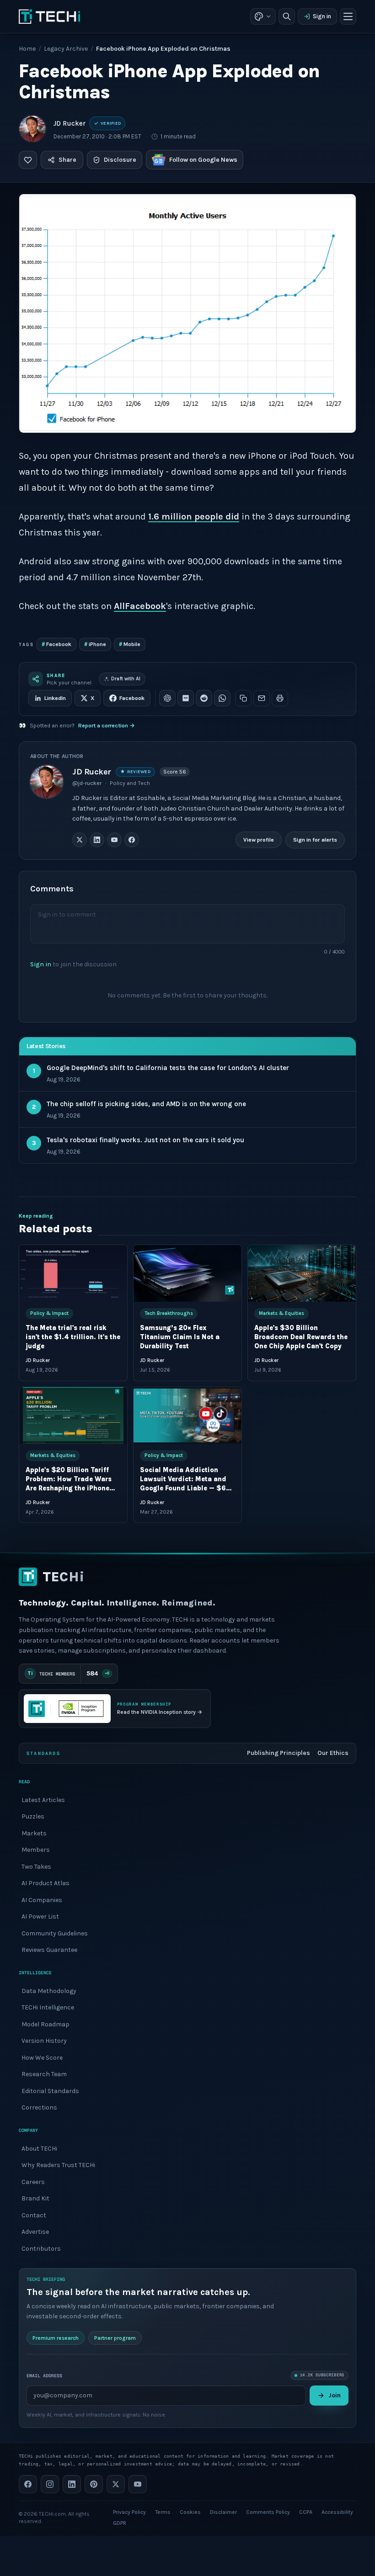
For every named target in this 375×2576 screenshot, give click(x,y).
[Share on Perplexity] (186, 698)
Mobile (130, 644)
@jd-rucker (87, 783)
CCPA (306, 2512)
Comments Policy (268, 2512)
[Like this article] (28, 160)
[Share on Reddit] (204, 698)
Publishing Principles (279, 1753)
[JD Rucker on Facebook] (132, 840)
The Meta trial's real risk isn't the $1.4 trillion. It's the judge (73, 1338)
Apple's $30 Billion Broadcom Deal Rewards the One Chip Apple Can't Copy (301, 1338)
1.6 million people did (194, 517)
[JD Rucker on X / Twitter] (80, 840)
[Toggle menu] (348, 16)
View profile (259, 840)
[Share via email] (262, 698)
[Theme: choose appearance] (263, 16)
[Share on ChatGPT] (167, 698)
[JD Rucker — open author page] (32, 129)
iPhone (95, 644)
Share (67, 160)
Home (27, 49)
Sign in (322, 16)
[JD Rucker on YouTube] (114, 840)
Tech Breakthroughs (169, 1313)
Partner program (115, 2338)
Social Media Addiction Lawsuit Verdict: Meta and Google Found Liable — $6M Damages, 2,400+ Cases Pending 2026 (186, 1488)
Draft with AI (126, 679)
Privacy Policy (129, 2512)
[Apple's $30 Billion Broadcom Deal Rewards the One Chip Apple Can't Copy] (302, 1273)
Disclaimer (223, 2512)
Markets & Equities (281, 1313)
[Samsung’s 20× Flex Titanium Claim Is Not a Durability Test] (187, 1273)
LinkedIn (55, 698)
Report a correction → (107, 726)
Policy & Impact (49, 1313)
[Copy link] (243, 698)
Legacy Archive (66, 49)
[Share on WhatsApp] (222, 698)
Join (335, 2395)
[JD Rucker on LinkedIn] (97, 840)
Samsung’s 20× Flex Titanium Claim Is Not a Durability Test (180, 1338)
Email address (44, 2375)
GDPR (120, 2523)
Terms (163, 2512)
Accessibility (337, 2512)
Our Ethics (333, 1753)
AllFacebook (140, 606)
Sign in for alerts (315, 840)
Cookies (190, 2512)
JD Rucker (70, 123)
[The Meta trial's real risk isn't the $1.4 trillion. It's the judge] (73, 1273)
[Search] (287, 16)
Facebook (56, 644)
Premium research (56, 2338)
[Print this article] (280, 698)
